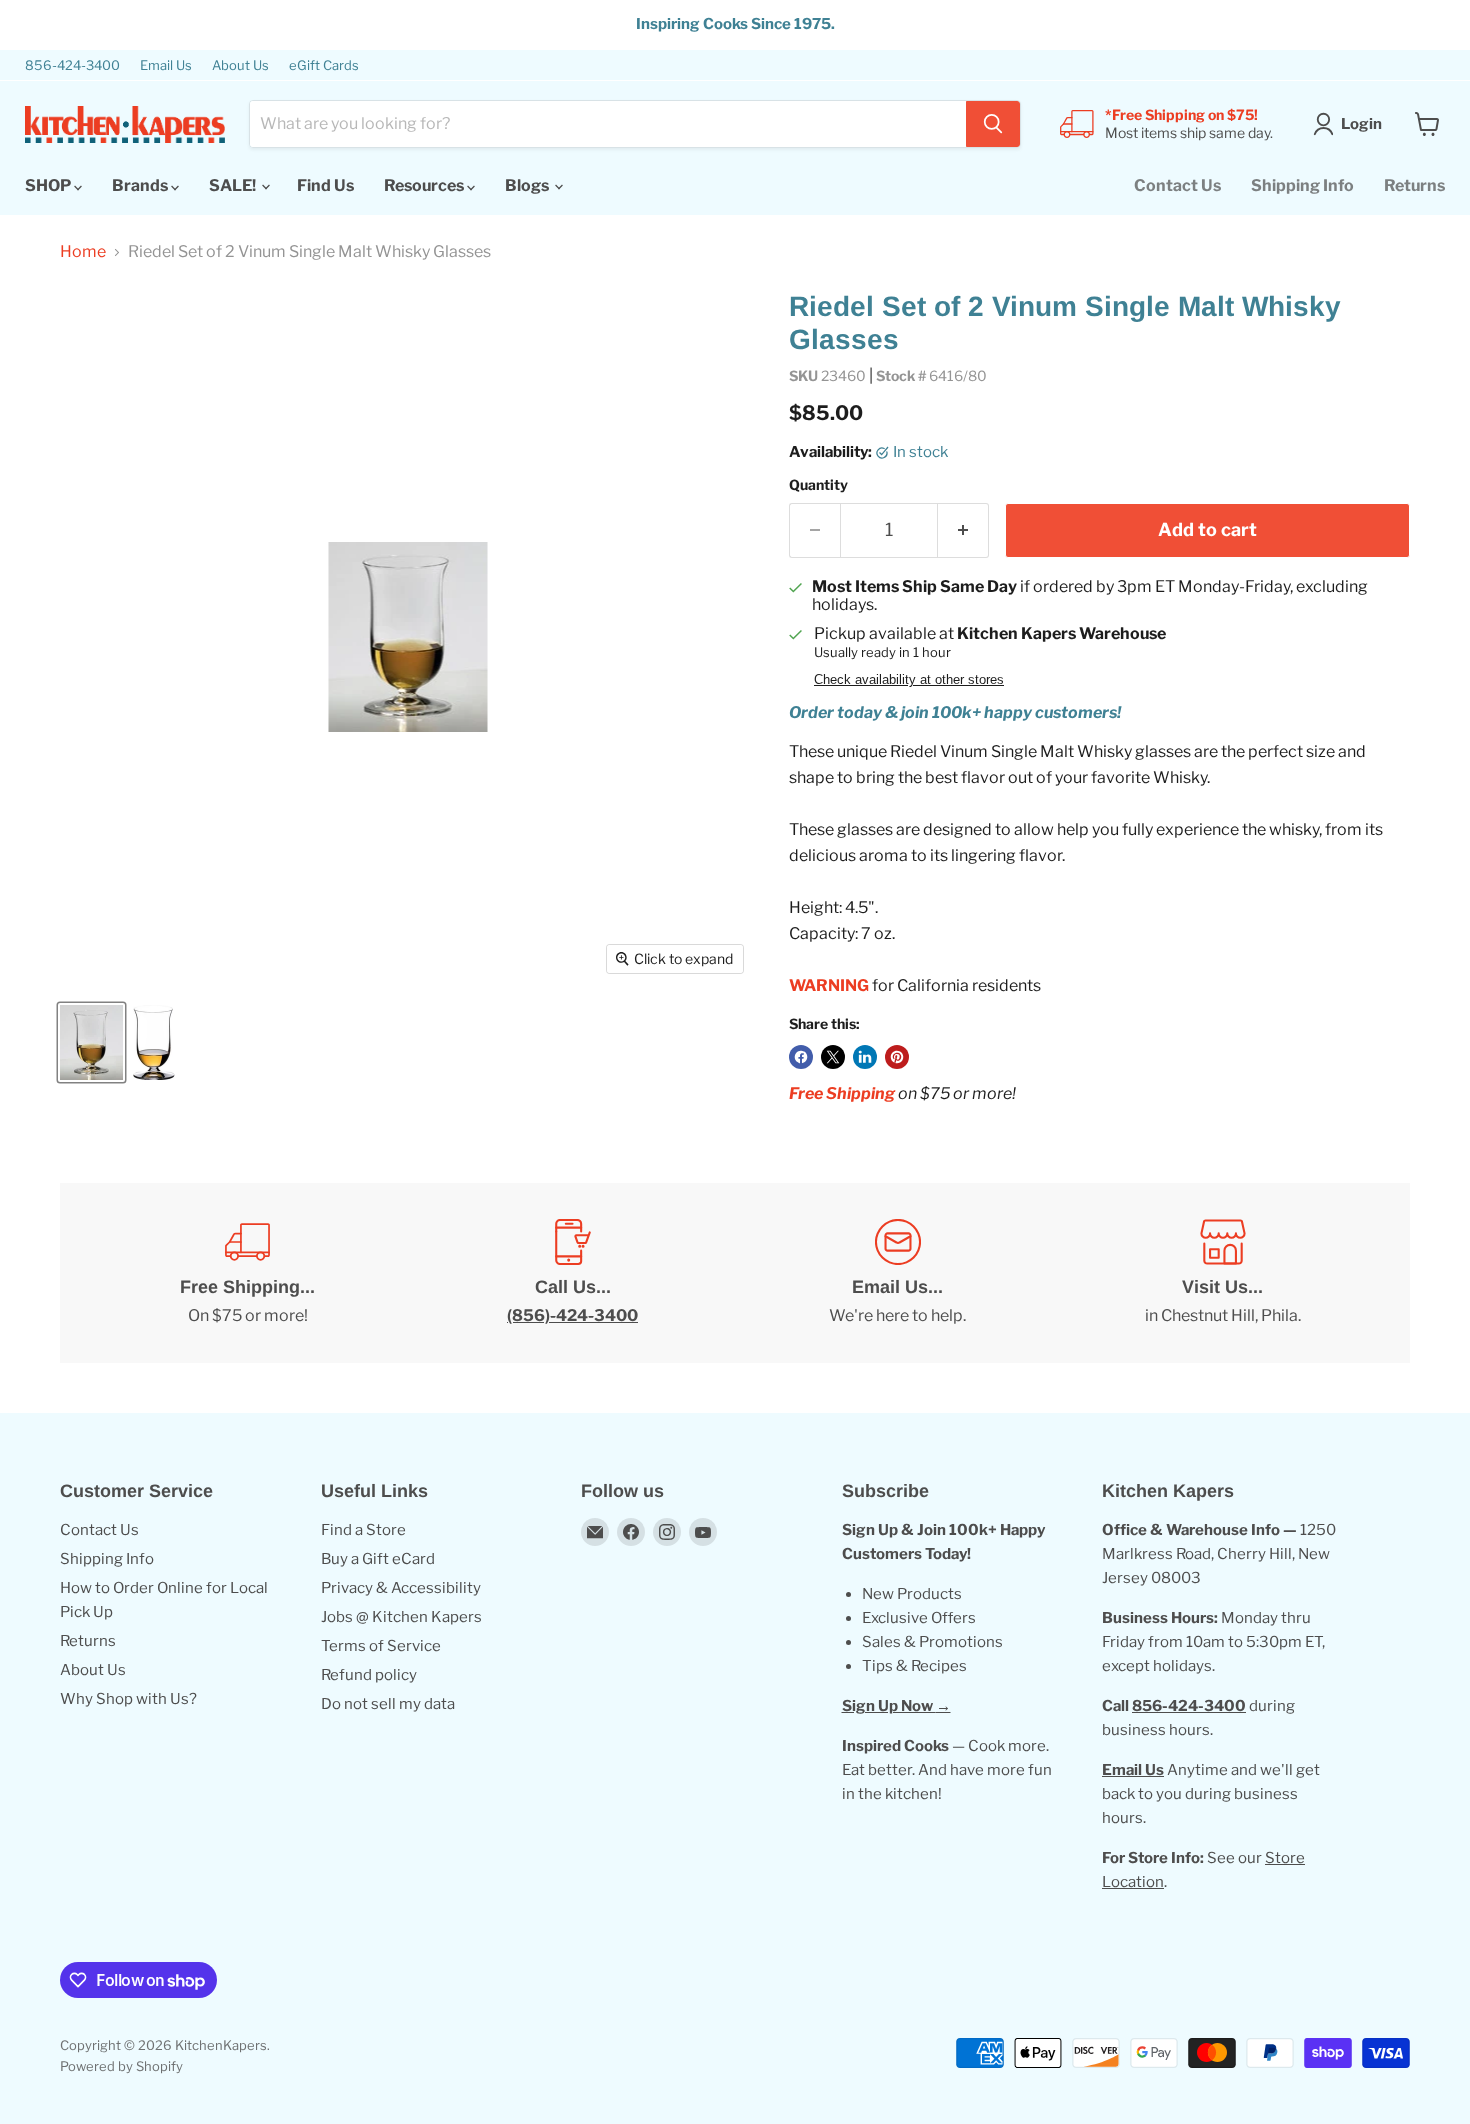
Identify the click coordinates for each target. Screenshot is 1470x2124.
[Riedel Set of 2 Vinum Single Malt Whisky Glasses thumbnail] (91, 1042)
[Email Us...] (897, 1273)
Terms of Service (381, 1646)
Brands (141, 185)
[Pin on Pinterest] (897, 1057)
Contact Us (1177, 185)
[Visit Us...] (1222, 1273)
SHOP (49, 185)
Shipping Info (1302, 185)
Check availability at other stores (909, 680)
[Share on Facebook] (801, 1057)
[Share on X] (833, 1057)
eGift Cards (324, 65)
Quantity (818, 485)
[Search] (993, 124)
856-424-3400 (72, 65)
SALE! (234, 185)
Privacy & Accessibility (401, 1588)
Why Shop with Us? (128, 1699)
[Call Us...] (572, 1273)
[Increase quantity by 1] (963, 530)
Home (83, 252)
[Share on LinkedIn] (865, 1057)
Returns (1414, 185)
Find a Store (363, 1530)
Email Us (166, 65)
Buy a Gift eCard (378, 1559)
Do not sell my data (388, 1704)
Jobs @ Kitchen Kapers (401, 1617)
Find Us (325, 185)
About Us (240, 65)
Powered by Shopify (121, 2066)
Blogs (528, 185)
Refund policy (369, 1675)
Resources (425, 185)
